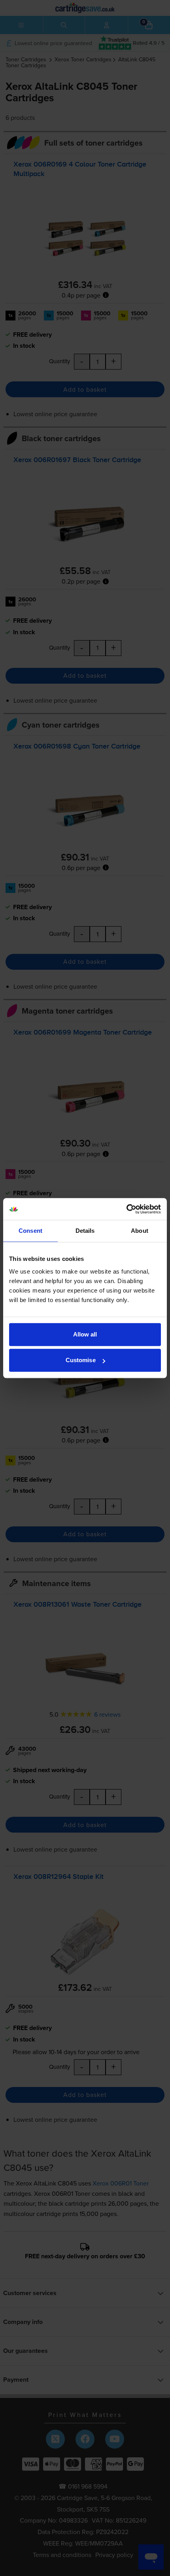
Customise (81, 1360)
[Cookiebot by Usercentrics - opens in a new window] (126, 1209)
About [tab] (140, 1231)
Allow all (85, 1334)
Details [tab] (85, 1231)
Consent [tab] (30, 1231)
